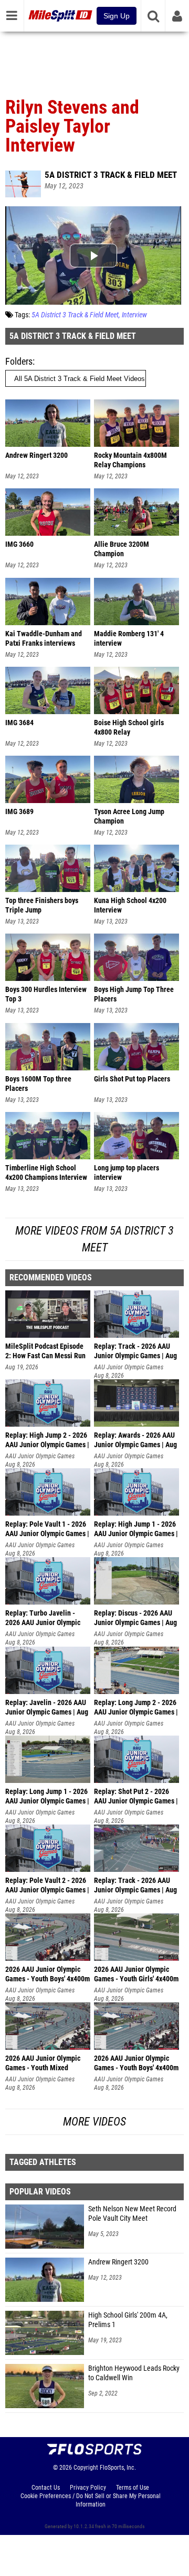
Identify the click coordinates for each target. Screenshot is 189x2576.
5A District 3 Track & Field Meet (111, 175)
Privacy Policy (88, 2488)
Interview (134, 315)
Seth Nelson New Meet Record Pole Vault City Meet (132, 2214)
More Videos (94, 2122)
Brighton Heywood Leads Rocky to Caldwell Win (134, 2373)
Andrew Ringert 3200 (118, 2262)
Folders (19, 361)
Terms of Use (133, 2488)
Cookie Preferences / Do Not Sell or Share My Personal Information (91, 2500)
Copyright (86, 2468)
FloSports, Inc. (118, 2468)
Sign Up (117, 16)
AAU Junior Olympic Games (129, 1367)
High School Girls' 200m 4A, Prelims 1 (128, 2320)
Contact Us (46, 2488)
